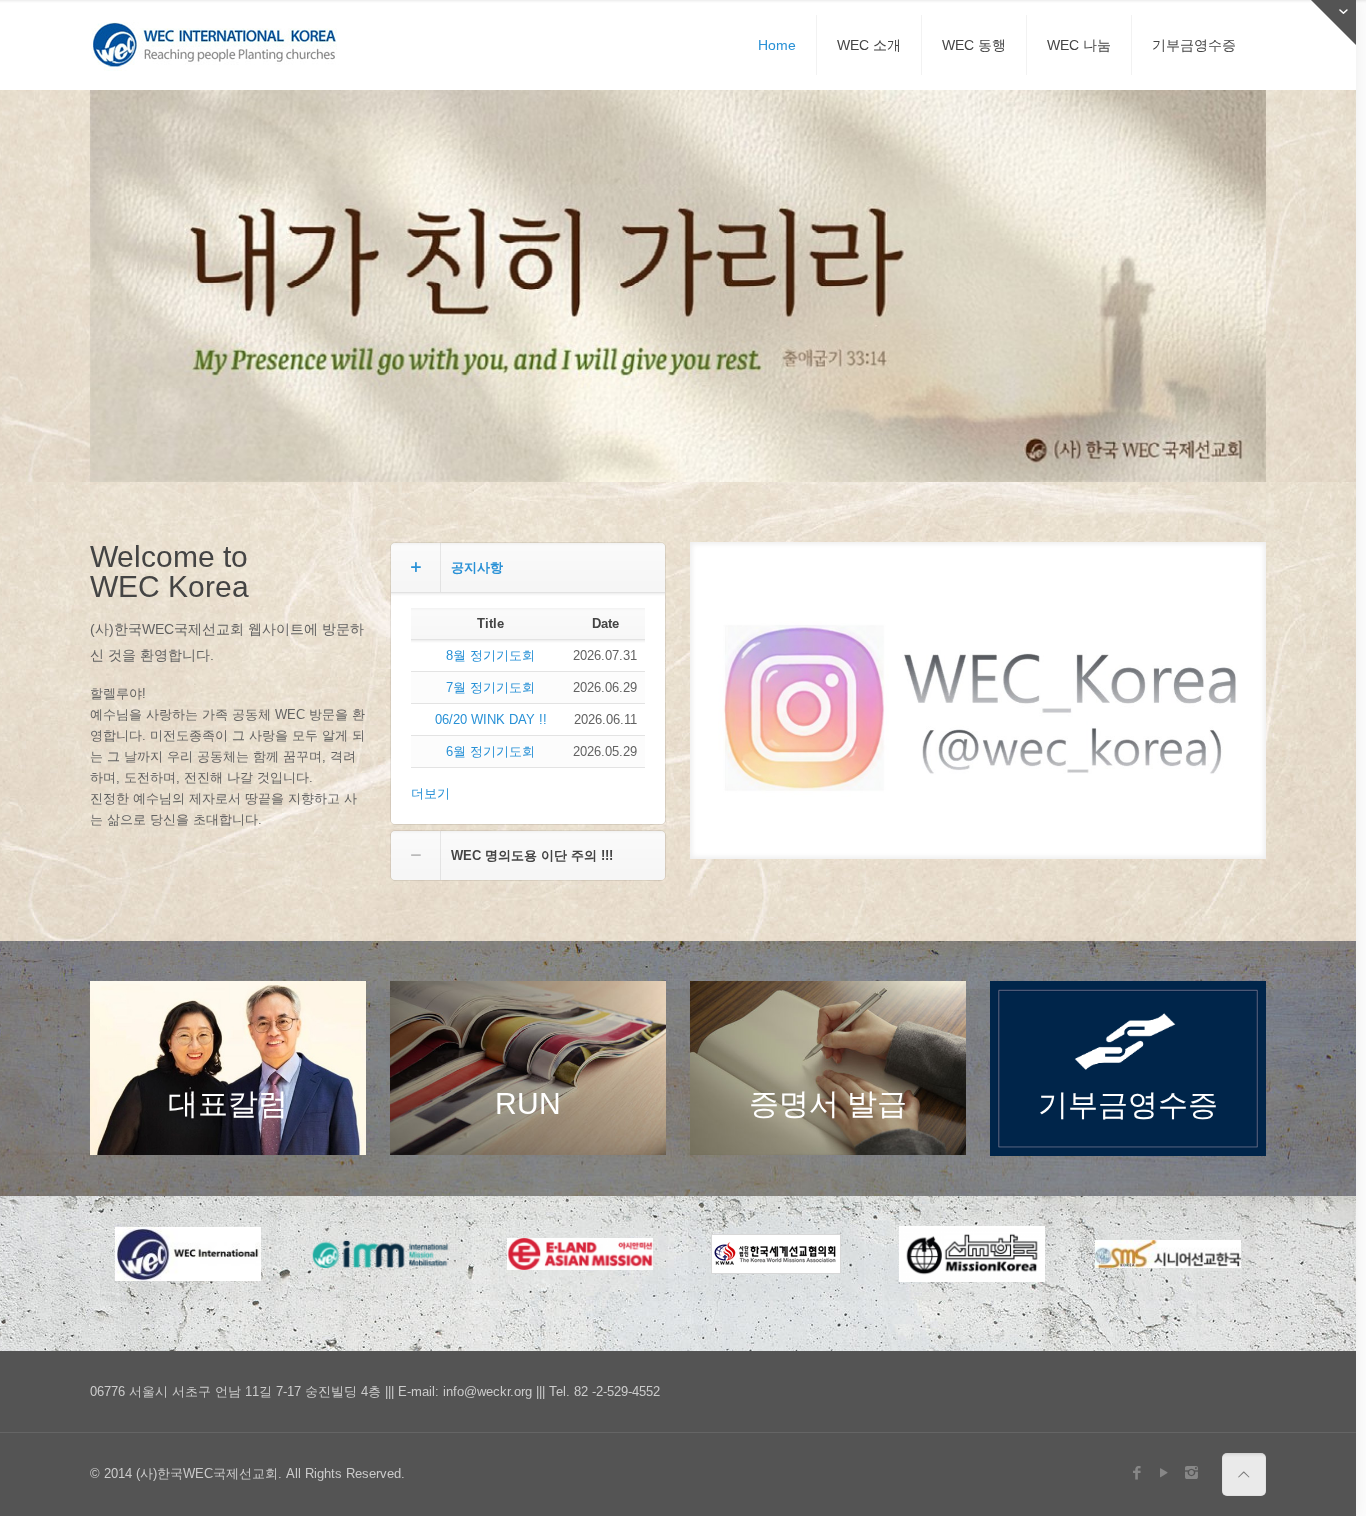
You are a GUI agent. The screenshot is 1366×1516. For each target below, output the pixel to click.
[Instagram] (1191, 1472)
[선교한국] (972, 1253)
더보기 (430, 793)
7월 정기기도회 (490, 687)
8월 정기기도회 (490, 655)
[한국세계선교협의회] (776, 1253)
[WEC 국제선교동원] (384, 1253)
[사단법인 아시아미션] (580, 1253)
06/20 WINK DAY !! (491, 719)
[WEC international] (188, 1253)
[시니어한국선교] (1168, 1253)
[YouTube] (1164, 1472)
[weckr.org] (215, 45)
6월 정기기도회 (490, 751)
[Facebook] (1137, 1472)
